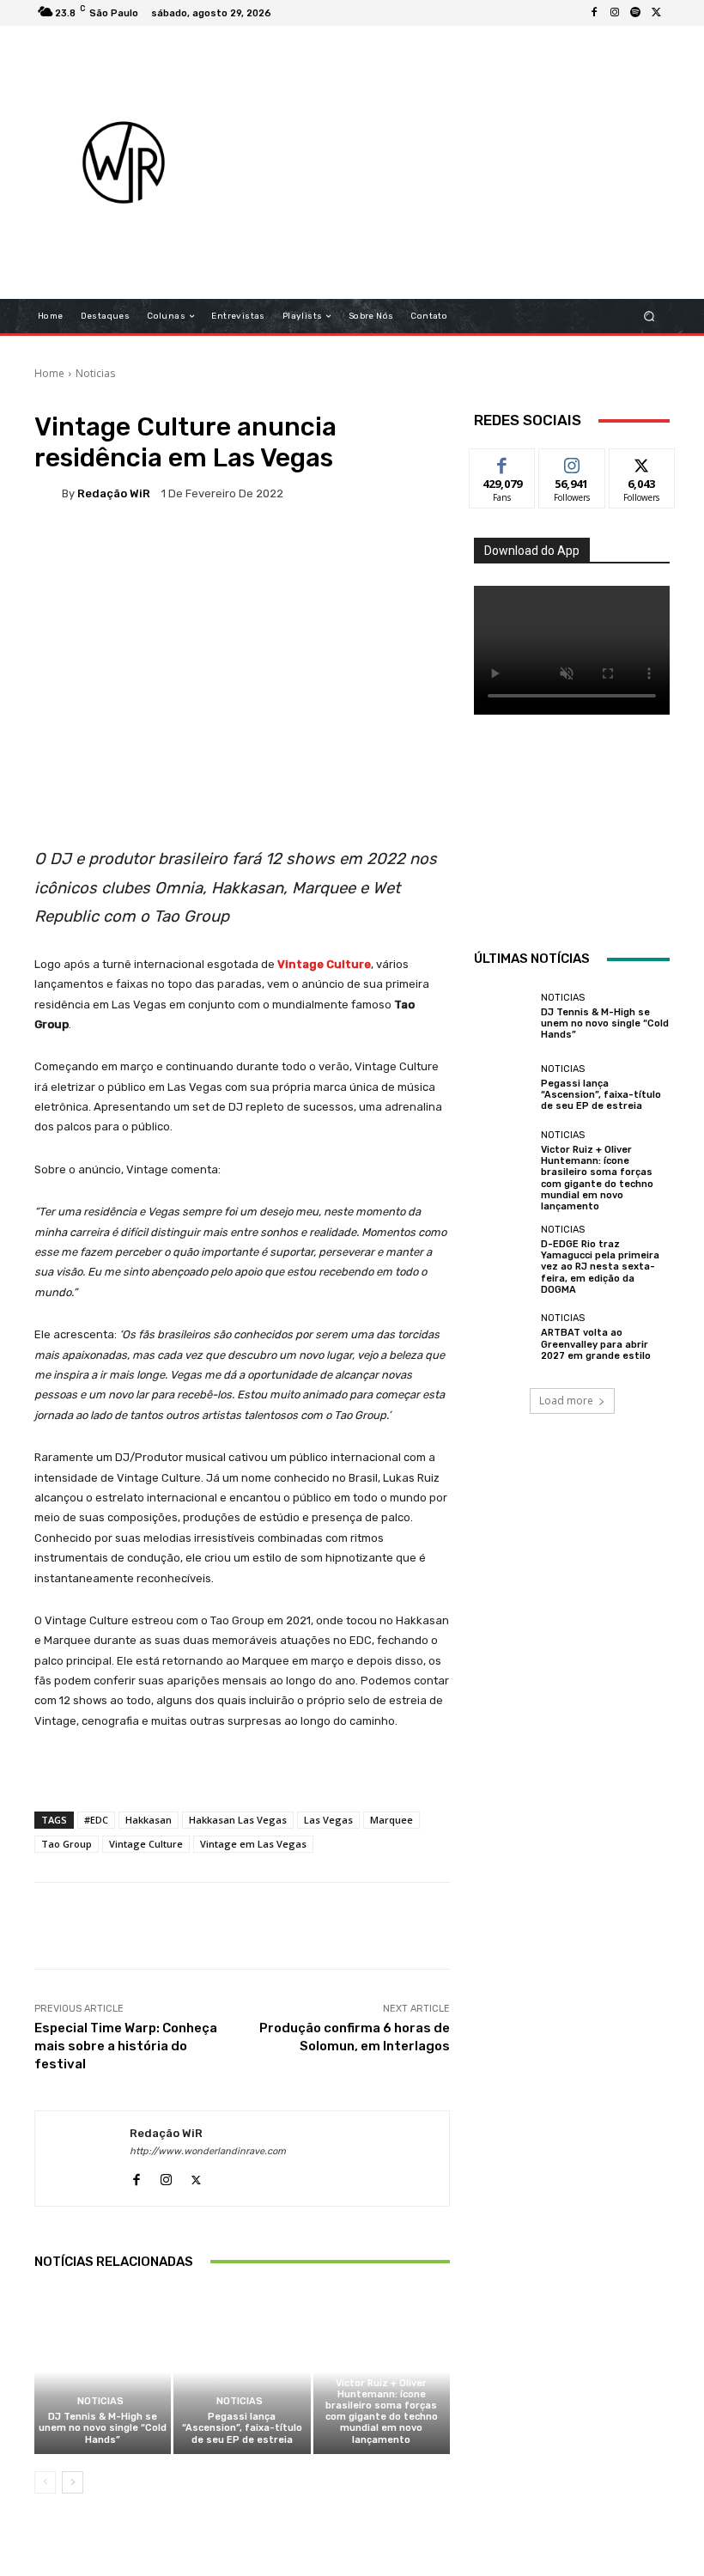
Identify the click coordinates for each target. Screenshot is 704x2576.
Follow (572, 462)
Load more (566, 1401)
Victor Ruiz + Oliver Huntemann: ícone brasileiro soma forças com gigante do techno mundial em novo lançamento (382, 2412)
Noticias (95, 373)
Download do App (532, 551)
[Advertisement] (467, 162)
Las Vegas (328, 1820)
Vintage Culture (146, 1844)
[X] (656, 13)
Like (503, 462)
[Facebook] (594, 13)
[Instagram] (615, 13)
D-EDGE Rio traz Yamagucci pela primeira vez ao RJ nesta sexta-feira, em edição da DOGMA (600, 1267)
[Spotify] (635, 13)
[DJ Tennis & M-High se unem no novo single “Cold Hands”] (103, 2372)
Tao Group (67, 1844)
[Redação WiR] (48, 493)
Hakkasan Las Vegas (238, 1820)
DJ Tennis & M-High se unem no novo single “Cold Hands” (103, 2428)
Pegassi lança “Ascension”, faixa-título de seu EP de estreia (242, 2428)
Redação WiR (114, 493)
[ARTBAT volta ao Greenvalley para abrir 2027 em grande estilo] (503, 1337)
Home (49, 373)
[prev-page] (45, 2482)
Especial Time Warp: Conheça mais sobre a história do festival (126, 2046)
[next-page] (73, 2482)
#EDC (96, 1820)
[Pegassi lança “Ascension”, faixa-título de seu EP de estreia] (242, 2372)
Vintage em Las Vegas (253, 1844)
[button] (649, 317)
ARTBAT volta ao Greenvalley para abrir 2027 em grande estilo (596, 1344)
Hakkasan (149, 1820)
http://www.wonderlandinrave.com (208, 2151)
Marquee (391, 1820)
